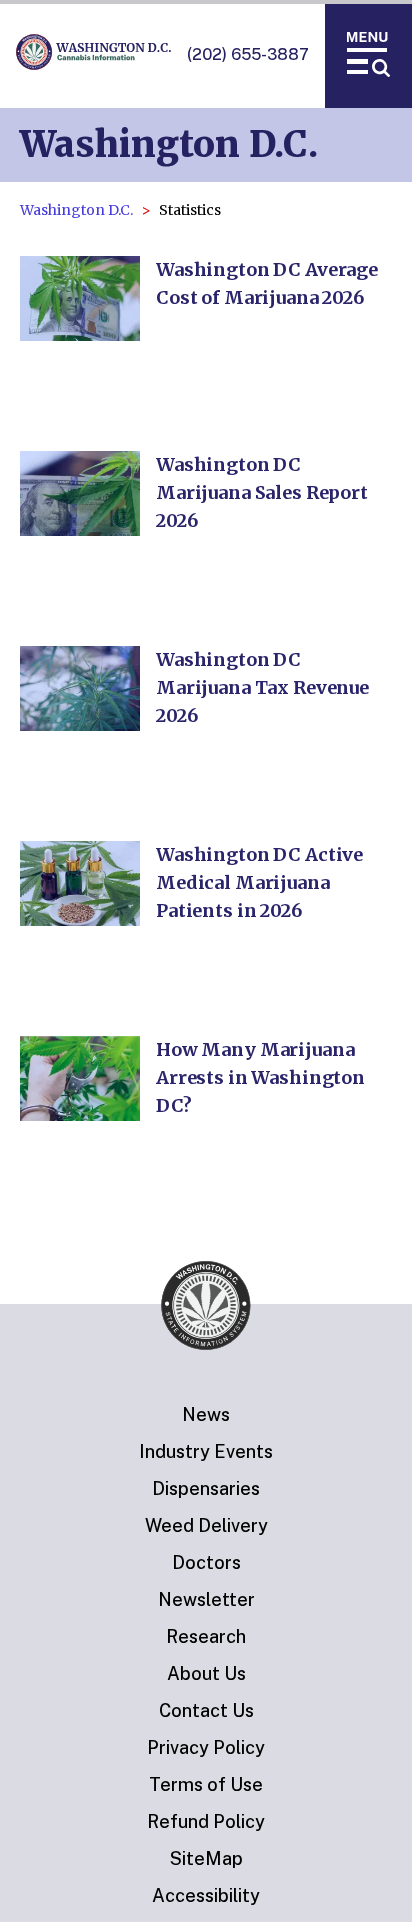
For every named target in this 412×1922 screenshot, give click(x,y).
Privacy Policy (206, 1747)
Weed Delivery (206, 1525)
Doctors (206, 1562)
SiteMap (206, 1858)
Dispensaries (206, 1488)
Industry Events (206, 1451)
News (206, 1414)
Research (206, 1636)
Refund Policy (206, 1821)
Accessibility (206, 1895)
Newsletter (206, 1599)
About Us (206, 1673)
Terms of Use (206, 1784)
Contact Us (206, 1710)
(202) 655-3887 (248, 54)
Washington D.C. (76, 210)
